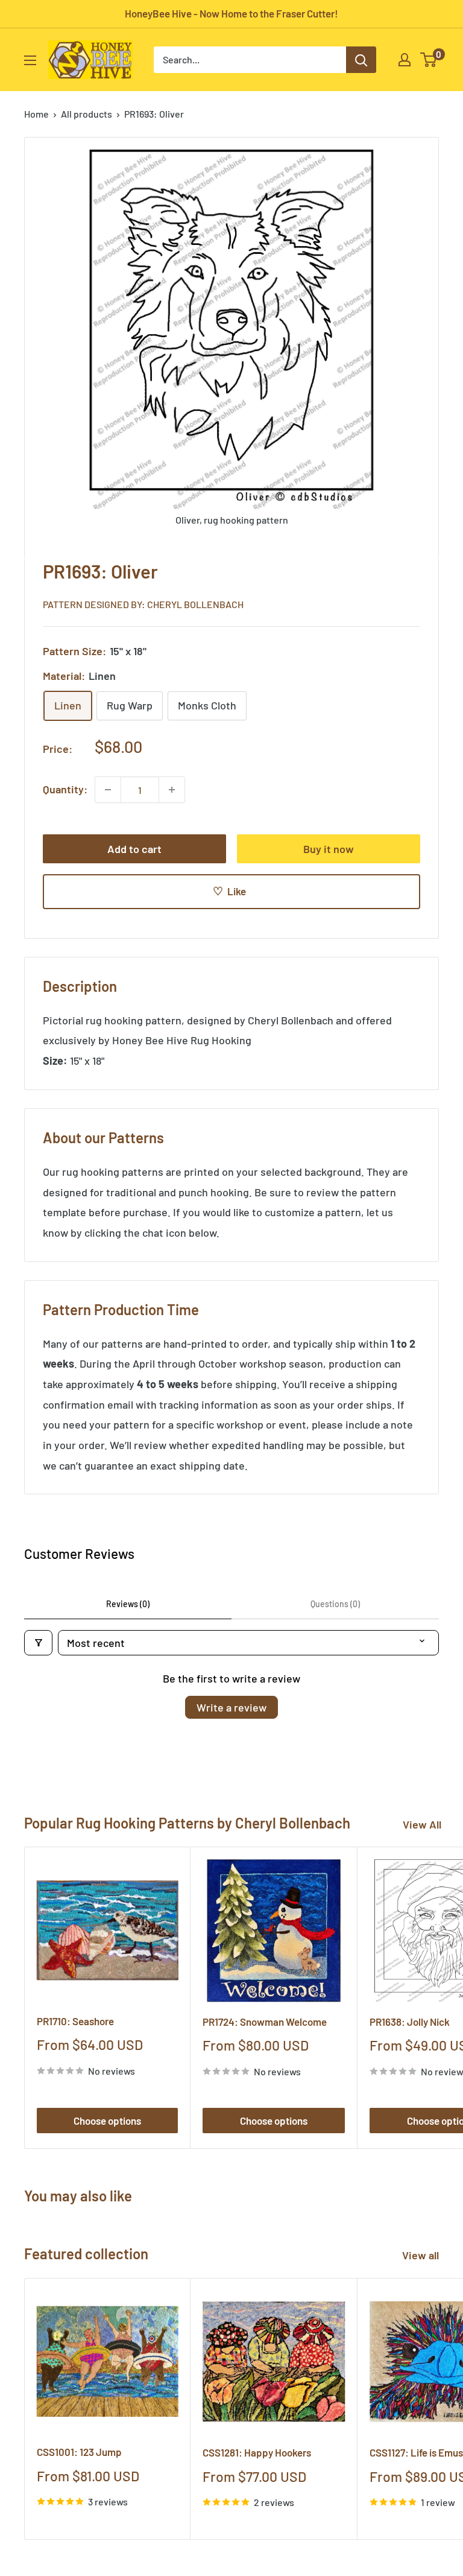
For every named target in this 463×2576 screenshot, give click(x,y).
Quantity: (65, 789)
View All (422, 1824)
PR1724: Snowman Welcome (265, 2022)
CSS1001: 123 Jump (79, 2452)
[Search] (361, 60)
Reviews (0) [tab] (128, 1604)
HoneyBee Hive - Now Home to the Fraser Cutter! (231, 13)
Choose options (107, 2121)
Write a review (231, 1707)
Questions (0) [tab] (335, 1604)
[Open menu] (30, 60)
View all (422, 2255)
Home (36, 114)
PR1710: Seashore (75, 2021)
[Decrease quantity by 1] (108, 790)
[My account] (405, 60)
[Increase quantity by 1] (172, 790)
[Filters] (38, 1643)
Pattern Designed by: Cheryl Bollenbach (143, 604)
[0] (429, 60)
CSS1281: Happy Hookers (257, 2452)
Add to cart (134, 849)
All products (87, 114)
